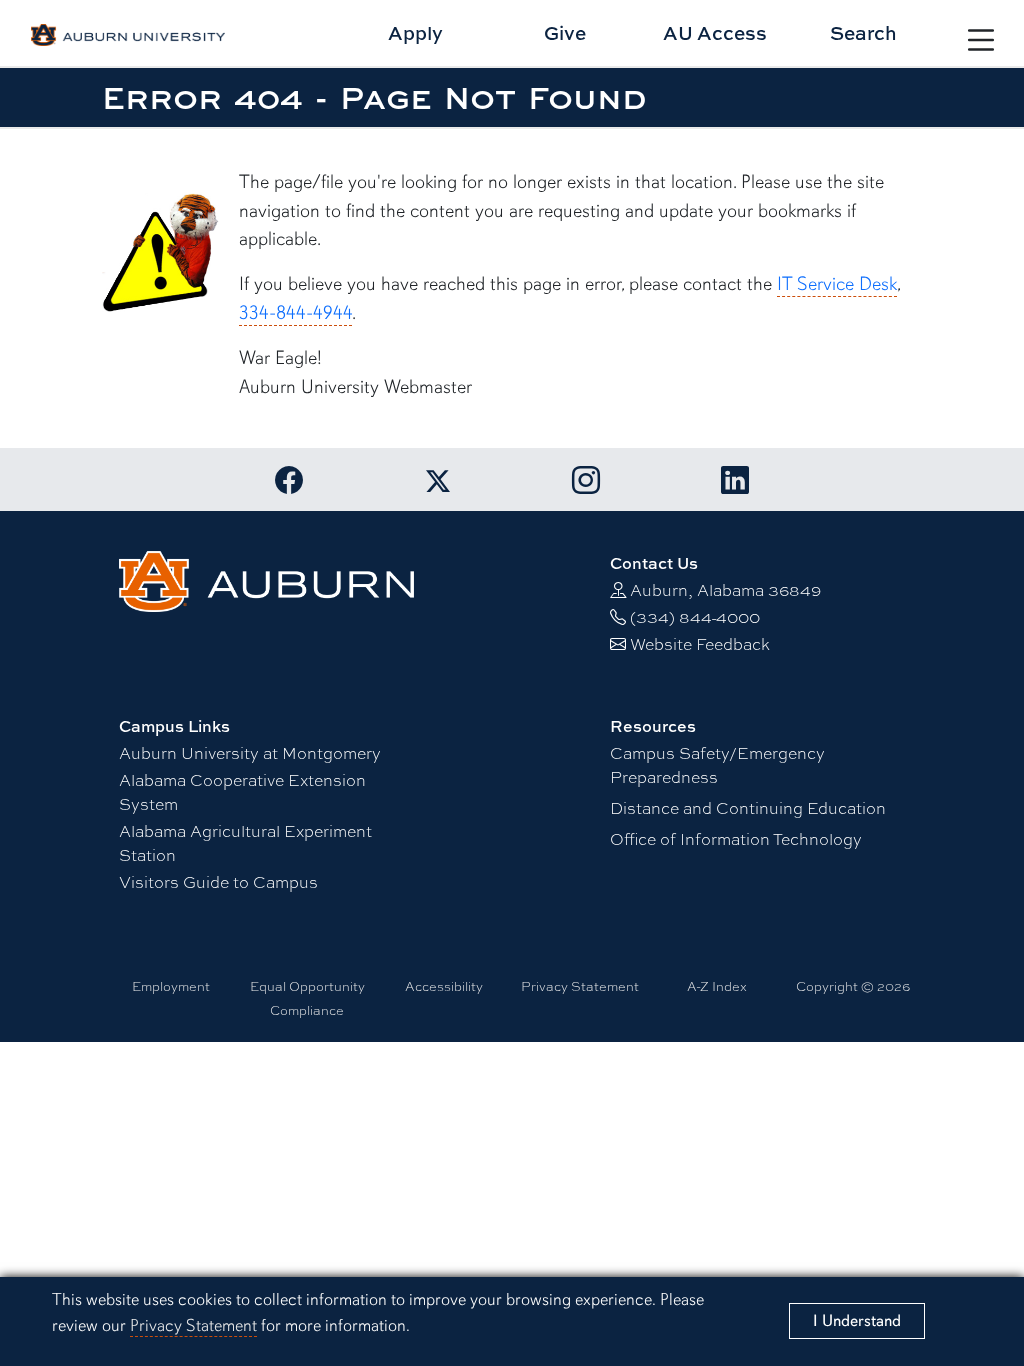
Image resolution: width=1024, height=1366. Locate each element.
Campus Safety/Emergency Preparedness (717, 764)
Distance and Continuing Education (748, 807)
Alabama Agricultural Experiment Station (245, 842)
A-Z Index (717, 986)
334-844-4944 (295, 313)
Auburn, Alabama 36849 (725, 589)
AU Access (715, 32)
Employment (171, 986)
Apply (415, 32)
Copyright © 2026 (853, 986)
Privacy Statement (193, 1325)
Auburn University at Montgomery (250, 752)
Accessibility (444, 986)
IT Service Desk (837, 284)
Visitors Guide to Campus (218, 881)
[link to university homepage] (266, 578)
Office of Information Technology (736, 838)
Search (863, 32)
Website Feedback (700, 643)
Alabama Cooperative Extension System (242, 791)
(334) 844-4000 (695, 616)
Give (565, 32)
